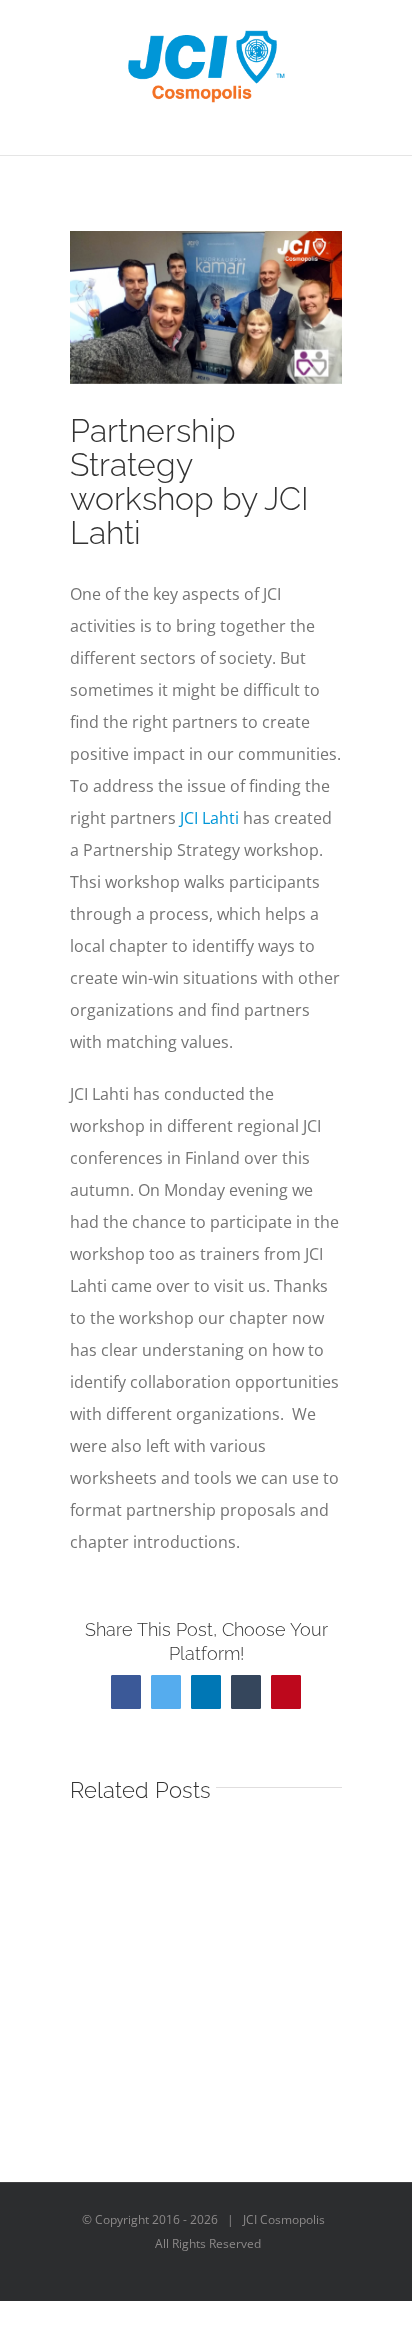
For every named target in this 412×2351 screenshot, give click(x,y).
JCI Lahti (209, 818)
